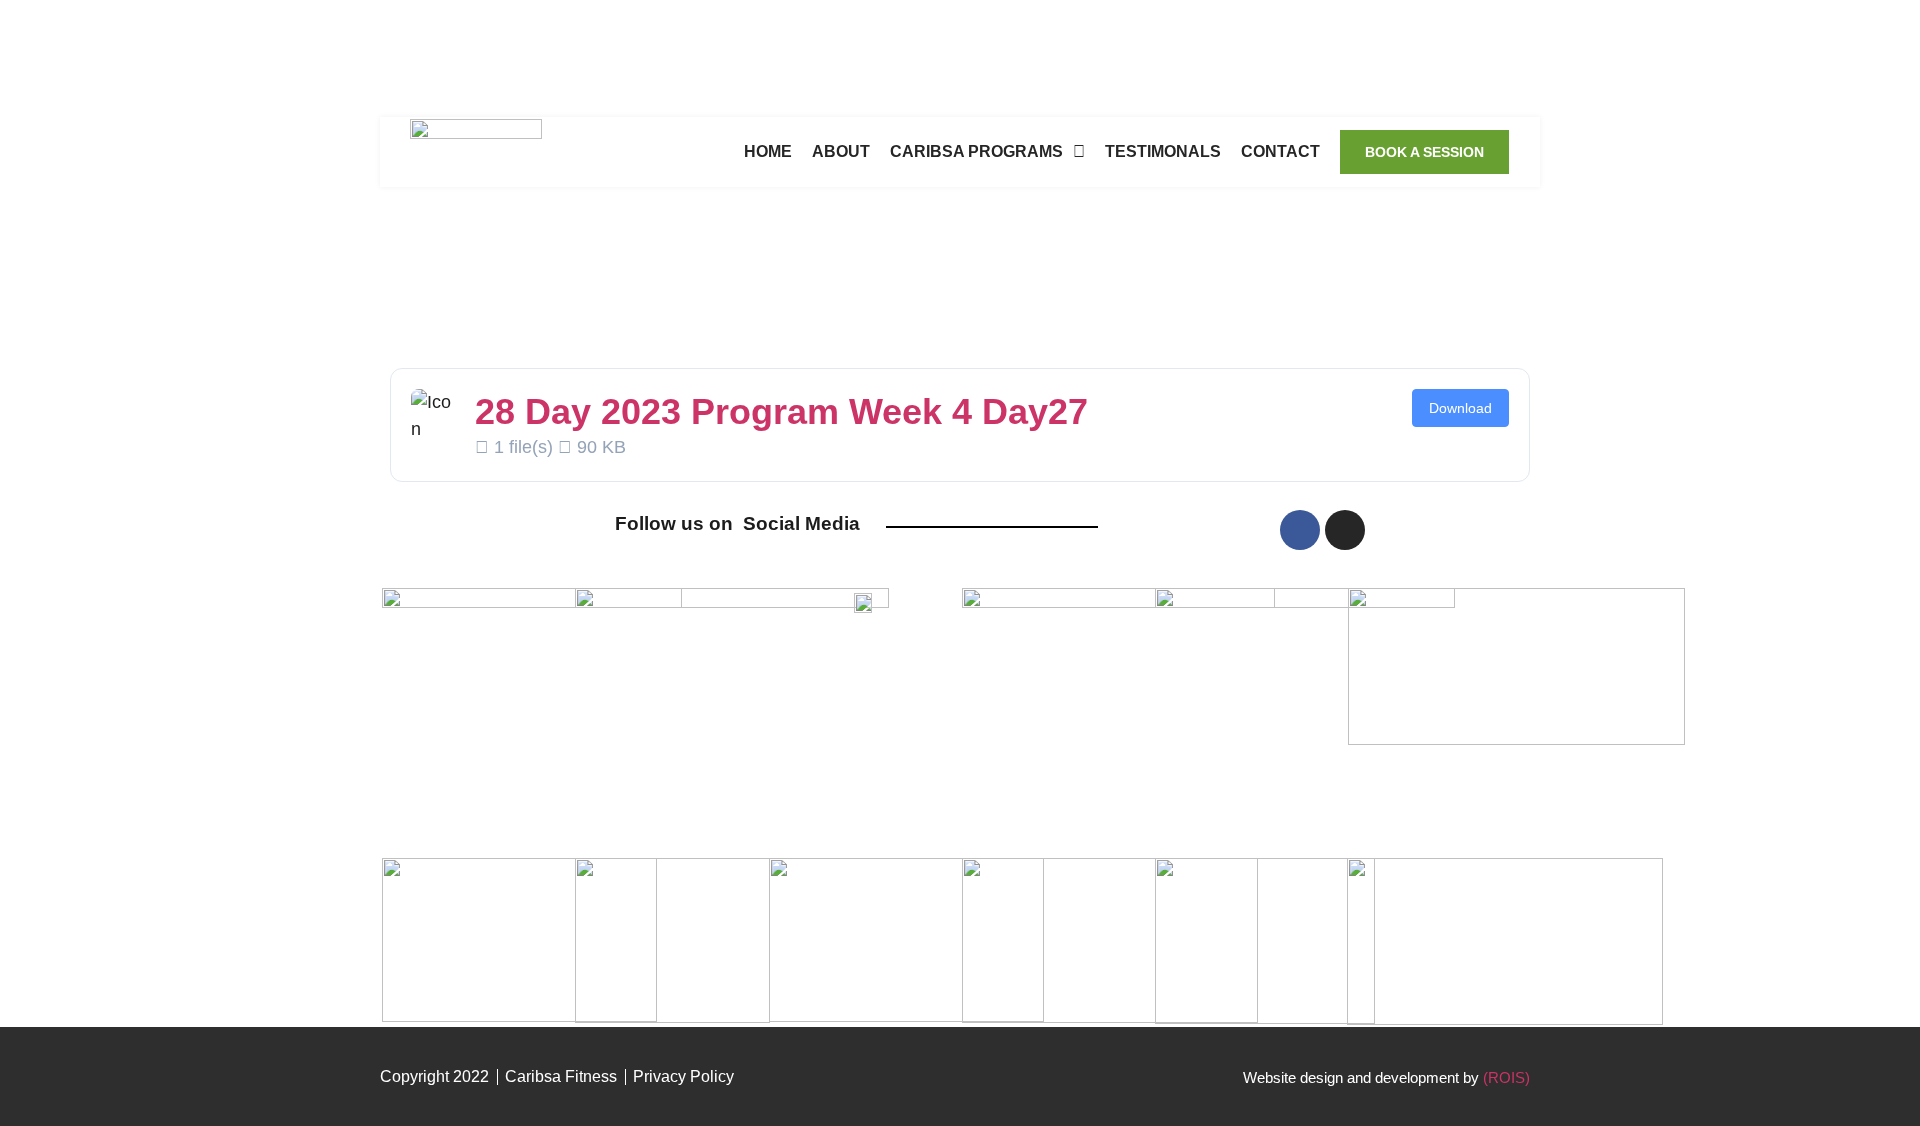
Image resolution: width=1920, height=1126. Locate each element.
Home (768, 151)
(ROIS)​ (1506, 1077)
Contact (1280, 151)
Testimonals (1163, 151)
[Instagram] (1345, 530)
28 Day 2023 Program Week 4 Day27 (781, 411)
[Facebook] (1300, 530)
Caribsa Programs (976, 151)
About (841, 151)
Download (1460, 408)
